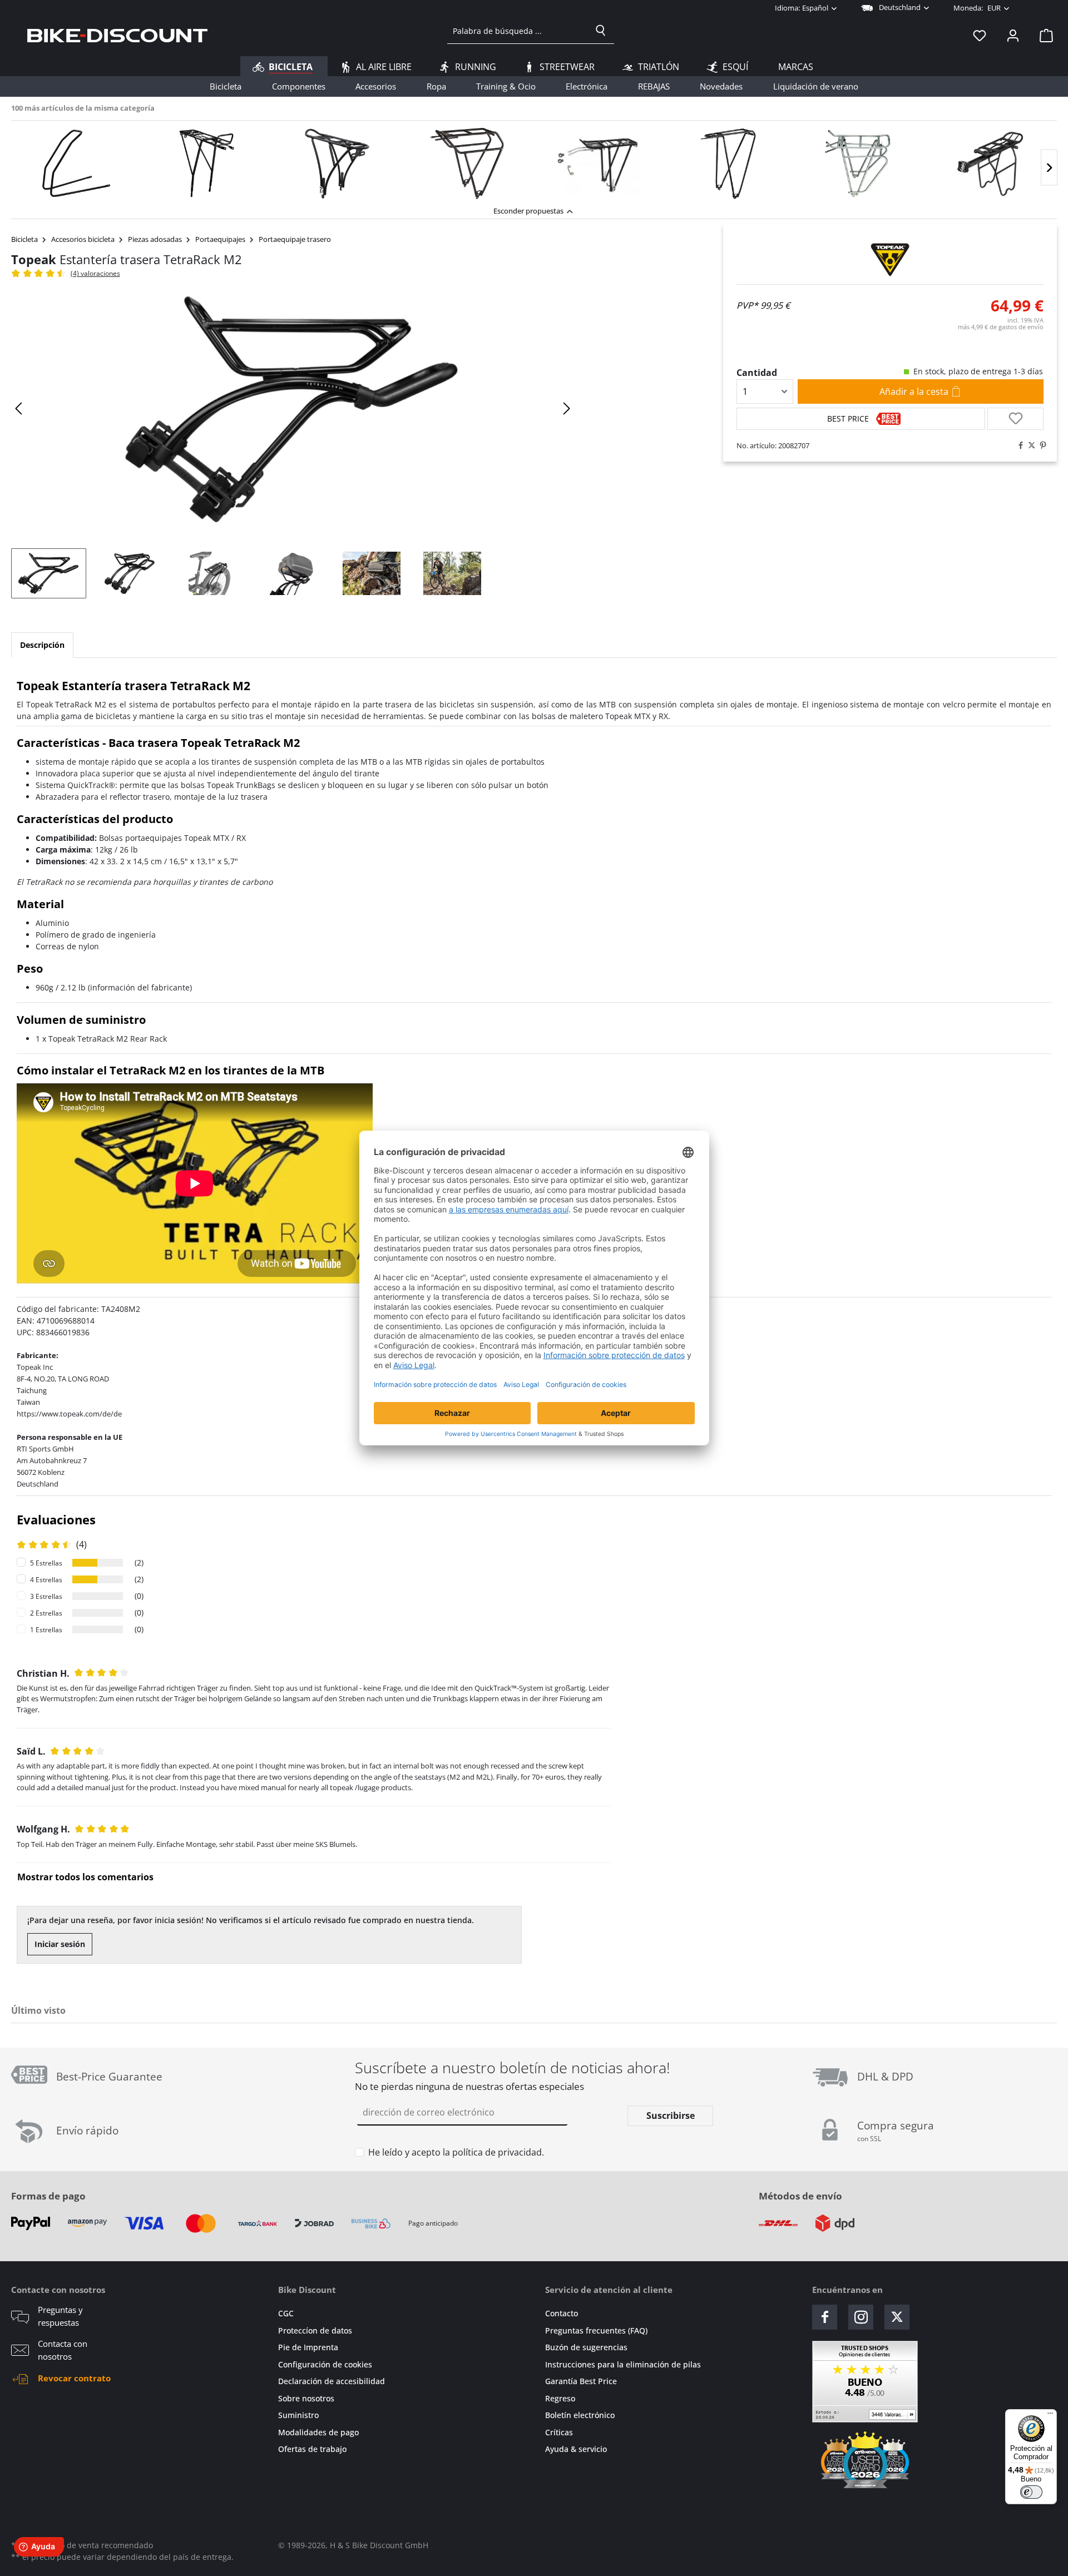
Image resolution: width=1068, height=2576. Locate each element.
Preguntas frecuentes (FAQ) (596, 2330)
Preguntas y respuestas (60, 2316)
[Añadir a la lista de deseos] (1015, 419)
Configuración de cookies (325, 2364)
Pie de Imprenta (308, 2347)
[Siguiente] (1049, 168)
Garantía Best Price (581, 2381)
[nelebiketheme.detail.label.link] (76, 164)
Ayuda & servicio (576, 2449)
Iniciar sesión (60, 1944)
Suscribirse (671, 2116)
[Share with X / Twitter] (1029, 445)
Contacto (562, 2313)
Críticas (559, 2432)
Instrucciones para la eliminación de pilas (623, 2364)
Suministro (298, 2415)
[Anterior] (19, 408)
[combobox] (518, 31)
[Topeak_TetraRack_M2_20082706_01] (293, 409)
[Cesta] (1043, 35)
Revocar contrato (74, 2378)
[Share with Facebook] (1018, 445)
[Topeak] (890, 260)
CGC (286, 2313)
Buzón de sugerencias (586, 2347)
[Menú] (1050, 2416)
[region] (534, 160)
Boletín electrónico (580, 2415)
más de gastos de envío (1001, 327)
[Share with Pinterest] (1040, 445)
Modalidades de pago (318, 2432)
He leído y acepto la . (456, 2152)
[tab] (42, 645)
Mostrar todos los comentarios (85, 1877)
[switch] (1031, 2492)
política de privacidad (497, 2152)
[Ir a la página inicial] (117, 35)
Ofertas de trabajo (312, 2449)
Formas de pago (48, 2196)
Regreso (560, 2398)
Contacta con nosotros (63, 2350)
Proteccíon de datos (315, 2330)
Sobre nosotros (306, 2398)
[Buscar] (601, 31)
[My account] (1013, 35)
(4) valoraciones (95, 273)
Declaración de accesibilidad (332, 2381)
